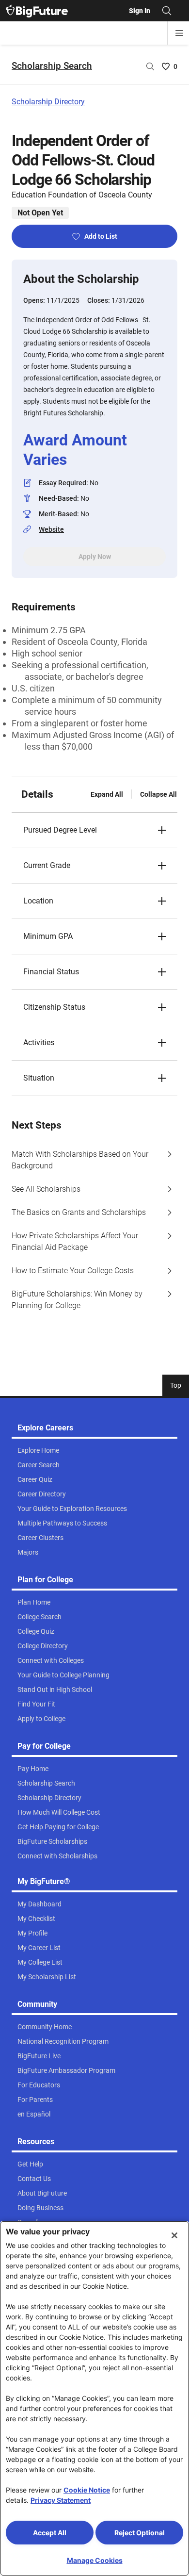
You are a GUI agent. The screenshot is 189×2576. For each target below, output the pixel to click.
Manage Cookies (95, 2560)
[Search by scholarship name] (150, 66)
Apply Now (95, 557)
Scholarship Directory (48, 102)
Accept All (50, 2533)
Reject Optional (140, 2533)
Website (51, 529)
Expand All (107, 794)
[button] (94, 830)
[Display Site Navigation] (179, 33)
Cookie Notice (87, 2490)
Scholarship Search (52, 66)
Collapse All (158, 794)
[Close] (174, 2235)
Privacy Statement (61, 2500)
